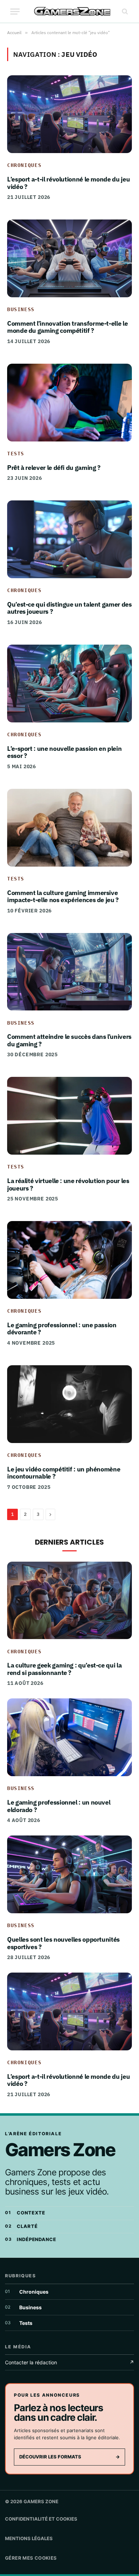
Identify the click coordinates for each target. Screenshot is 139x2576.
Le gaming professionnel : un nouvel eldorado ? (59, 1806)
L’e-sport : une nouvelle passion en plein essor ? (64, 752)
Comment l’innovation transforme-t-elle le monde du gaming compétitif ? (67, 327)
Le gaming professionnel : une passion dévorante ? (62, 1329)
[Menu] (15, 12)
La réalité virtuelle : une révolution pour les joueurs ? (68, 1184)
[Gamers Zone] (72, 12)
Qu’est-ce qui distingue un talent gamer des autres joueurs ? (69, 608)
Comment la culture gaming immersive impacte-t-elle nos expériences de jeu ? (63, 896)
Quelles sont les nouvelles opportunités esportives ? (63, 1943)
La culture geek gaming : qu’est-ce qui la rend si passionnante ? (64, 1669)
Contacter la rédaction (69, 2362)
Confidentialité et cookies (41, 2519)
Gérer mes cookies (31, 2558)
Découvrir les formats (69, 2457)
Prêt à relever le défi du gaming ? (54, 468)
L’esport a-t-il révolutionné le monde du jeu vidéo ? (68, 183)
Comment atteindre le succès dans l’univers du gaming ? (69, 1040)
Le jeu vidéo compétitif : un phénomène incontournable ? (64, 1473)
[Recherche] (124, 12)
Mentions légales (29, 2538)
